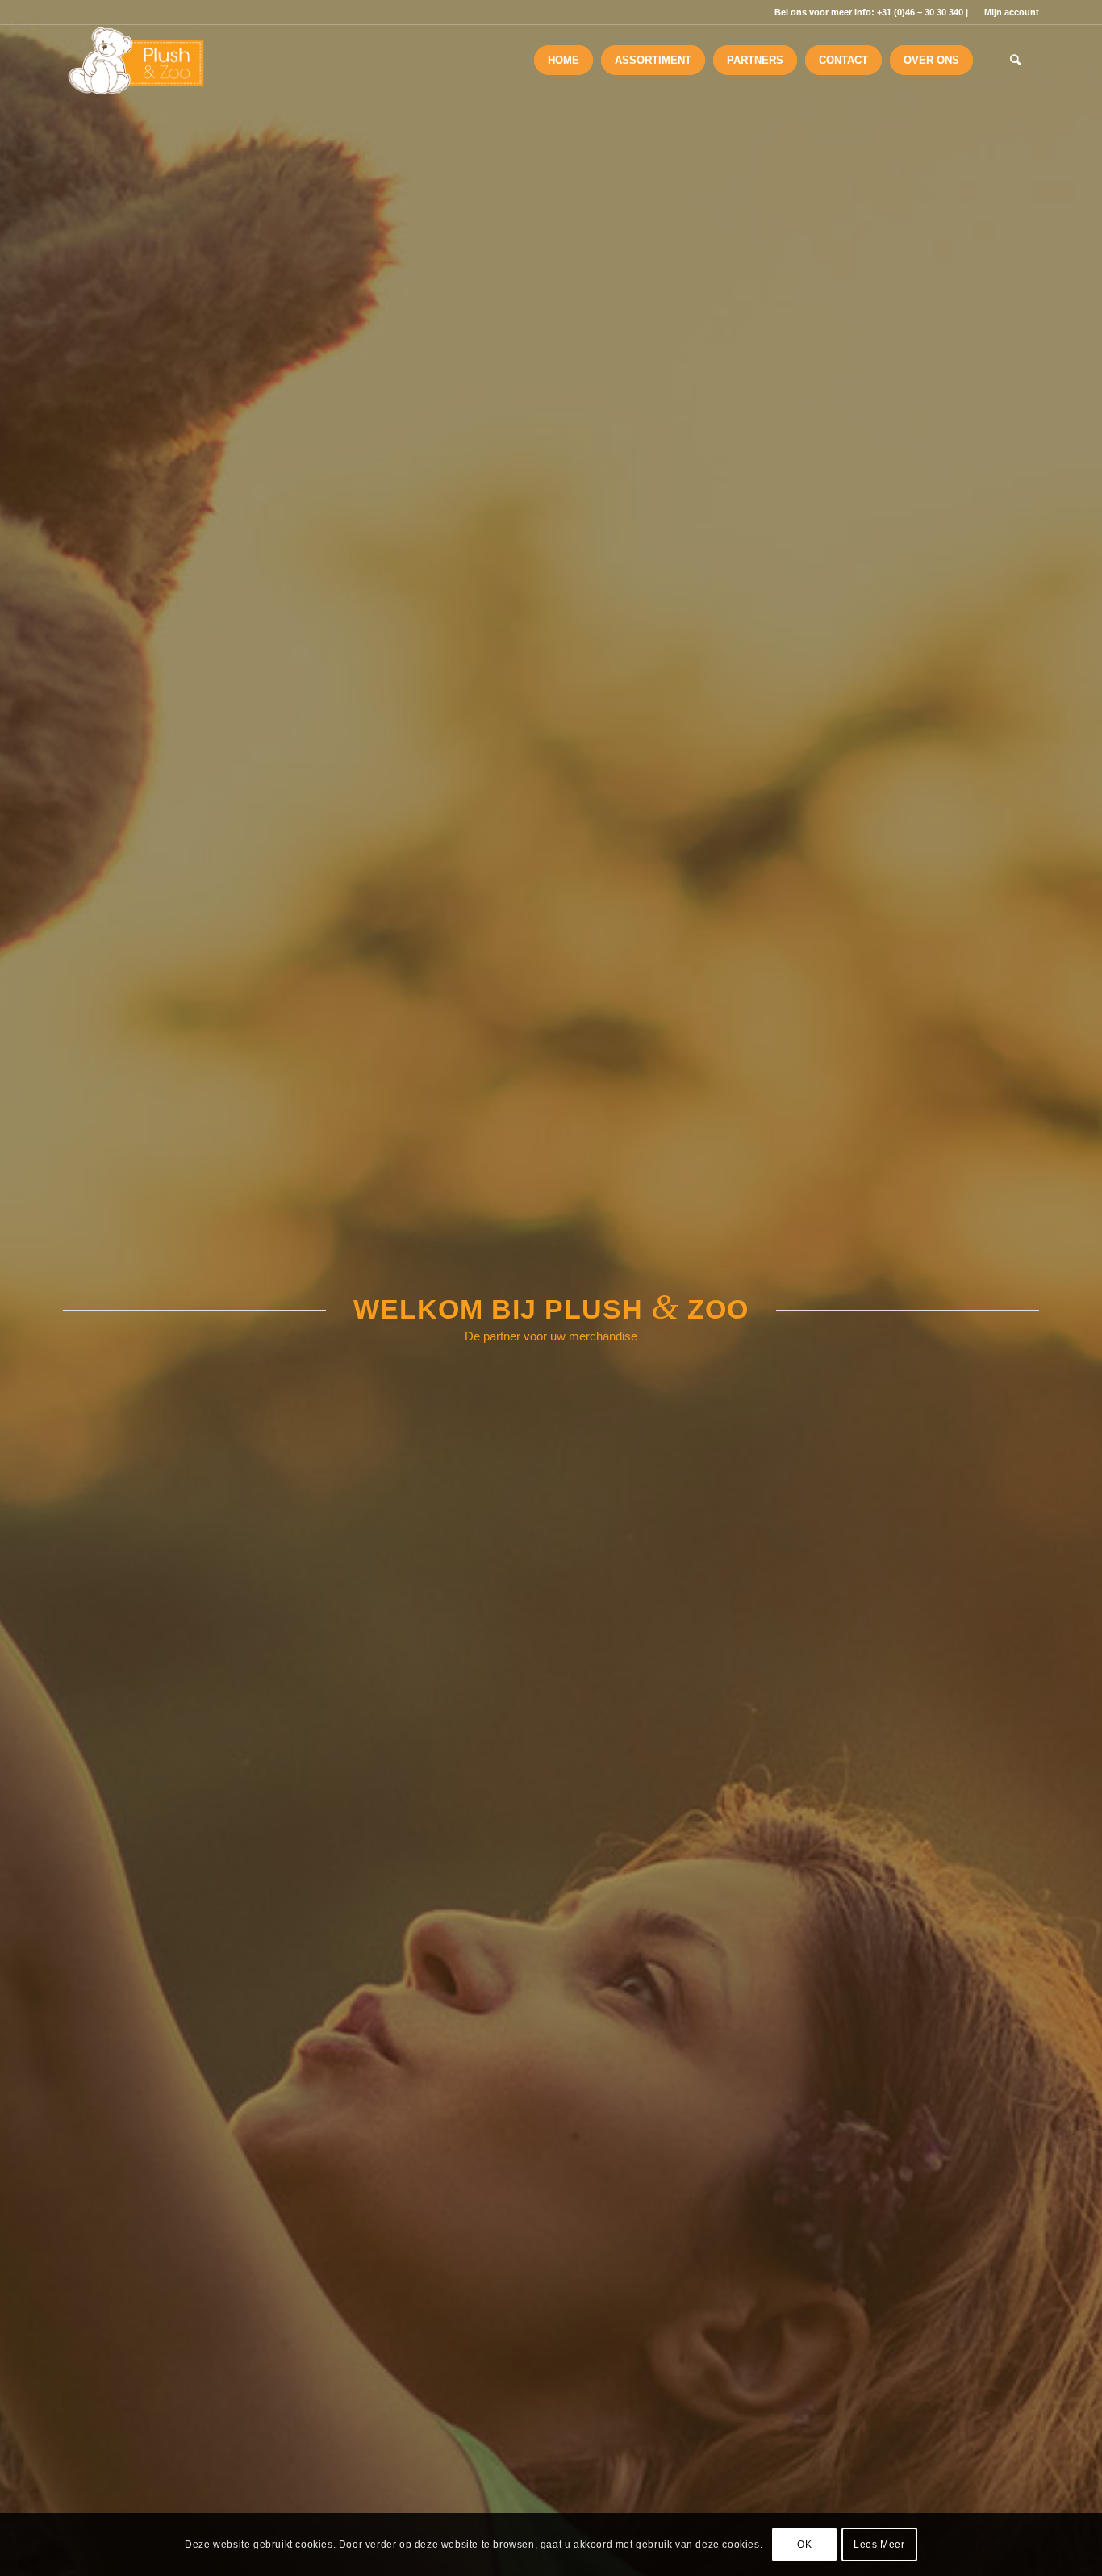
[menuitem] (1008, 12)
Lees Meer (879, 2545)
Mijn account (1012, 12)
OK (804, 2545)
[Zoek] (1015, 61)
